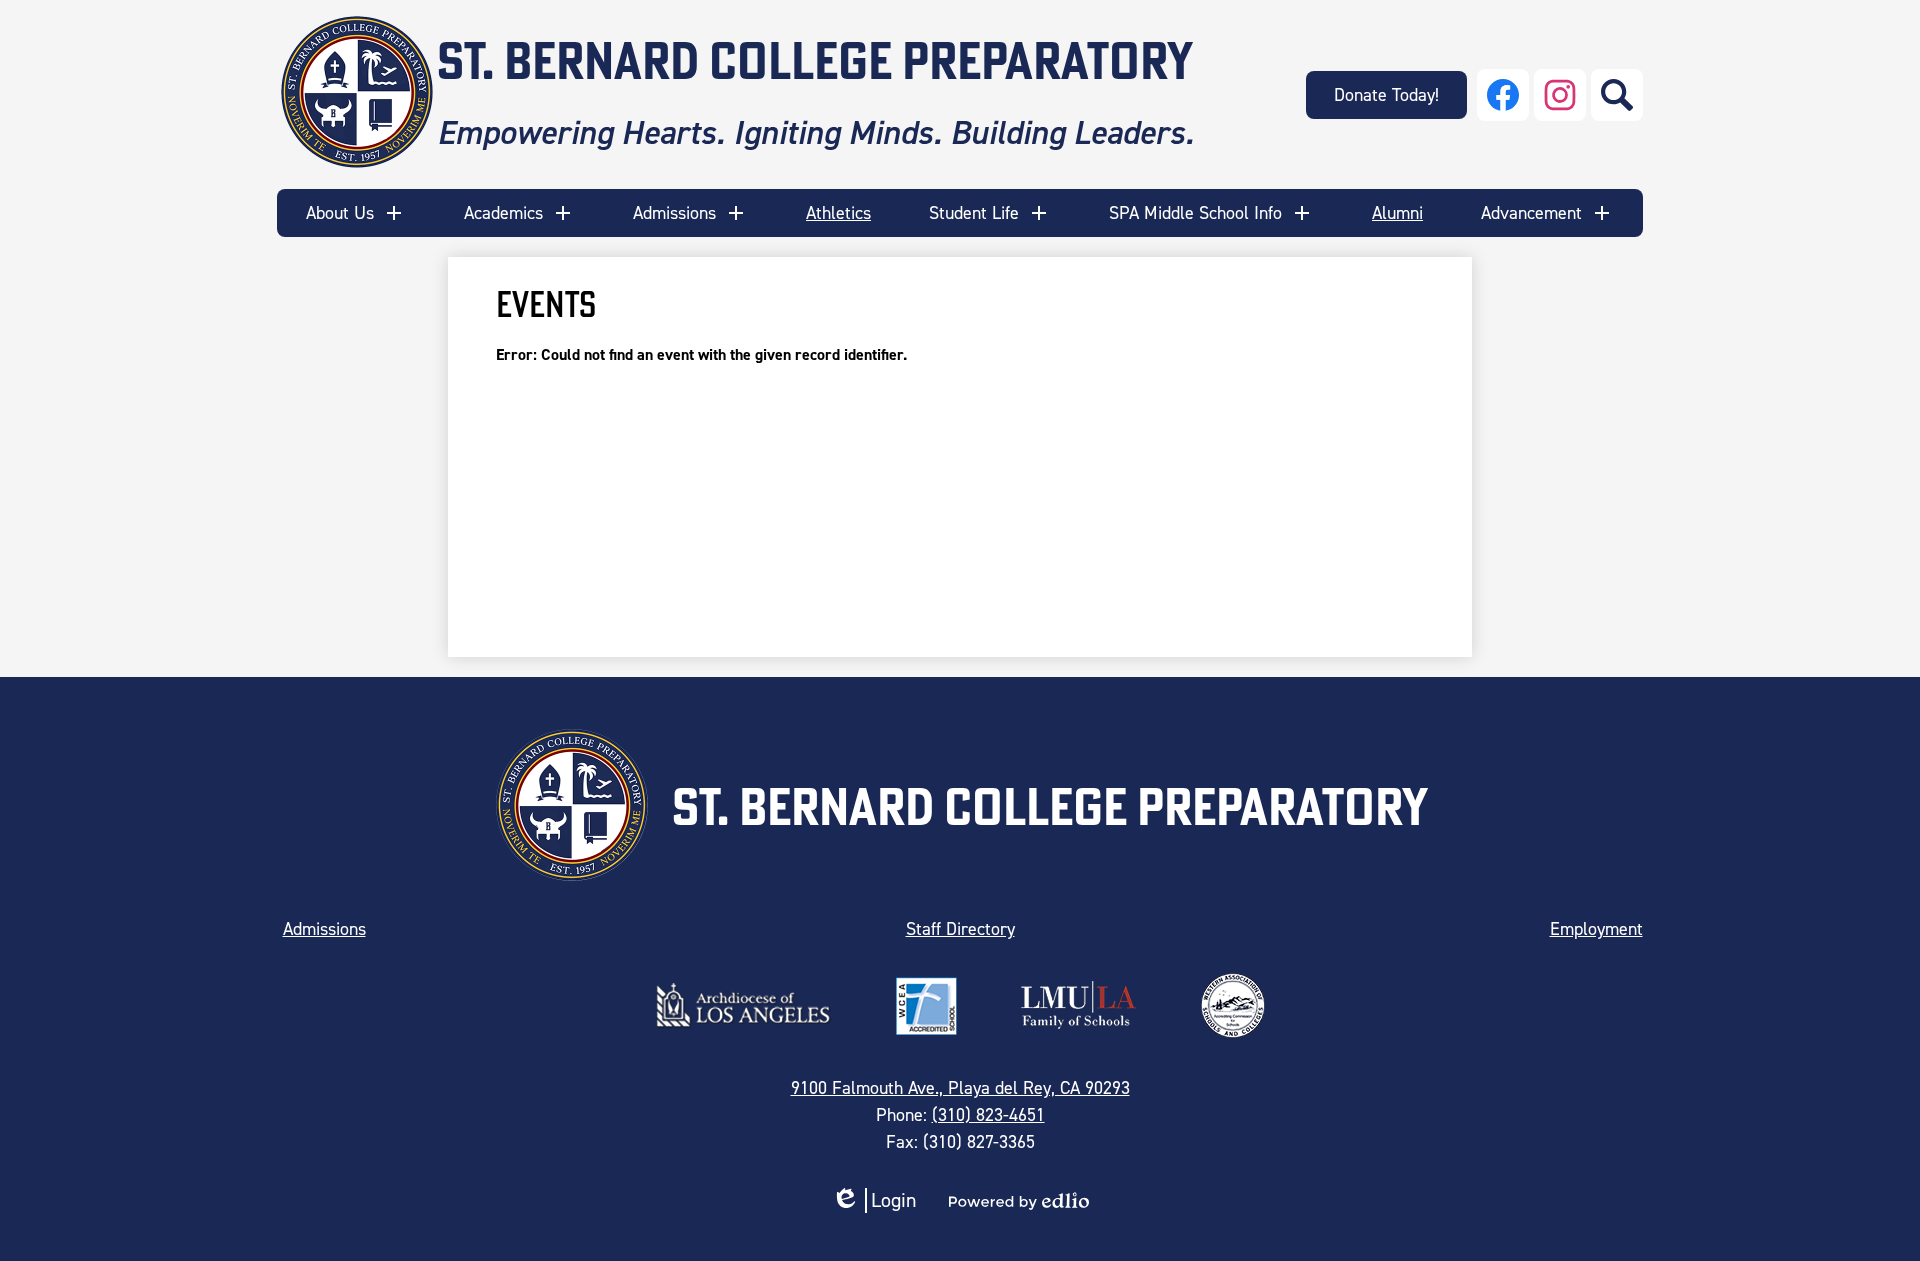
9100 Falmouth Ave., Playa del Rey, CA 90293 (960, 1088)
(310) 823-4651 (988, 1115)
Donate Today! (1386, 95)
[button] (356, 213)
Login (874, 1200)
